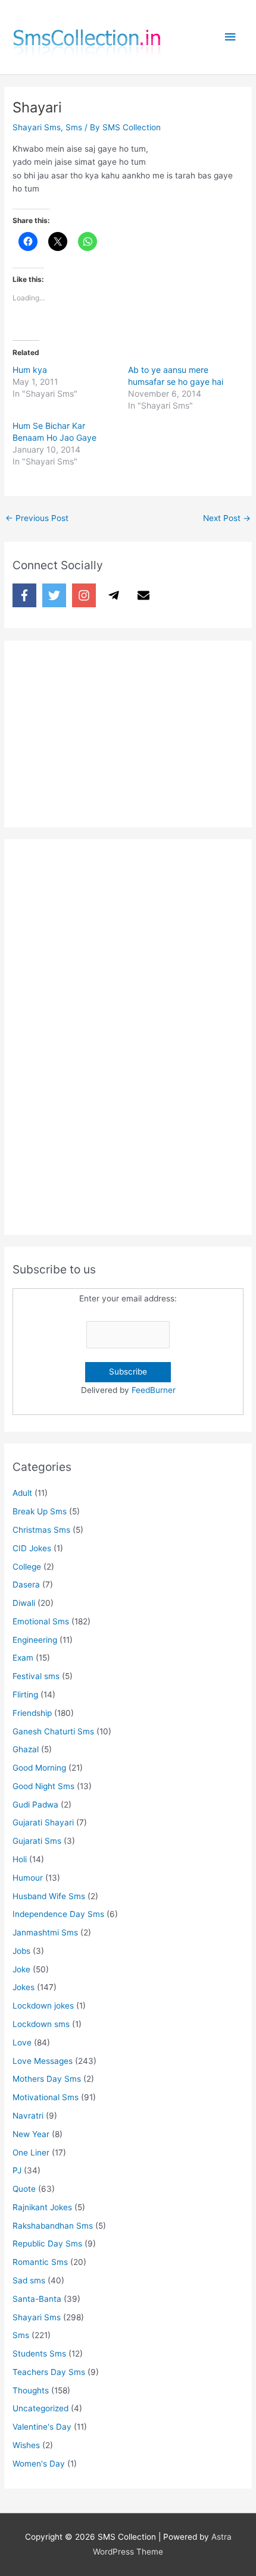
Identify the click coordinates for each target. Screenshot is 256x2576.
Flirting (25, 1695)
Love (22, 2042)
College (27, 1567)
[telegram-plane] (115, 595)
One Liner (31, 2153)
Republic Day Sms (47, 2244)
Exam (23, 1658)
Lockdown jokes (43, 2006)
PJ (17, 2170)
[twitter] (56, 595)
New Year (31, 2134)
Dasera (26, 1584)
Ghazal (26, 1749)
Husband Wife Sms (49, 1896)
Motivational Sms (46, 2097)
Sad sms (29, 2280)
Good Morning (39, 1768)
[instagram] (86, 595)
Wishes (26, 2445)
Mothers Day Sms (47, 2079)
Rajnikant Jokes (42, 2207)
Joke (21, 1969)
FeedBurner (154, 1390)
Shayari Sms (37, 127)
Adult (22, 1493)
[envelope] (145, 595)
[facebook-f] (26, 595)
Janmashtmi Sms (45, 1932)
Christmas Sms (41, 1530)
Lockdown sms (41, 2024)
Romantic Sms (40, 2262)
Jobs (21, 1951)
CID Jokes (32, 1548)
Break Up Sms (40, 1511)
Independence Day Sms (58, 1914)
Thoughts (31, 2390)
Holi (20, 1859)
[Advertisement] (102, 731)
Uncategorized (40, 2408)
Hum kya (30, 370)
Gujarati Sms (37, 1841)
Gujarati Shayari (43, 1822)
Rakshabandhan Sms (53, 2226)
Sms (74, 127)
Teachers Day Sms (49, 2372)
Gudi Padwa (35, 1805)
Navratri (28, 2116)
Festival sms (36, 1676)
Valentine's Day (42, 2427)
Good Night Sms (43, 1786)
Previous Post (37, 518)
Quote (24, 2189)
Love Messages (43, 2061)
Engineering (35, 1640)
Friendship (32, 1713)
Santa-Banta (37, 2299)
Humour (28, 1878)
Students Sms (39, 2354)
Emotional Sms (41, 1621)
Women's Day (39, 2464)
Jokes (24, 1987)
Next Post (227, 518)
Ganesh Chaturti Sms (53, 1731)
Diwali (24, 1603)
